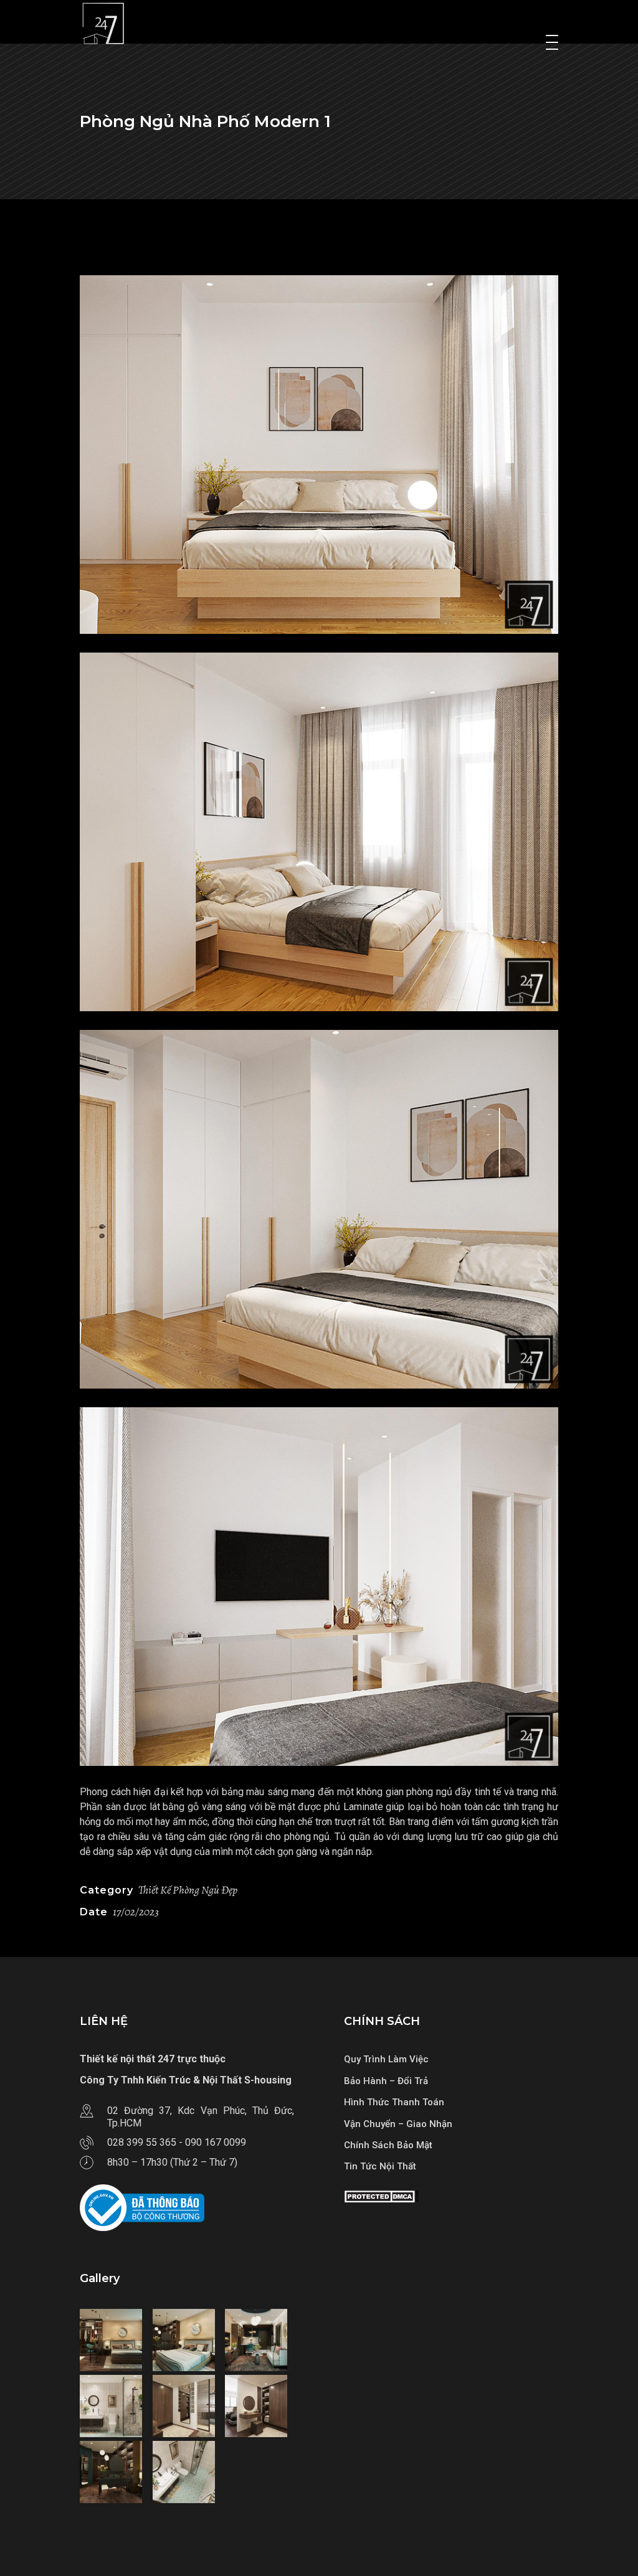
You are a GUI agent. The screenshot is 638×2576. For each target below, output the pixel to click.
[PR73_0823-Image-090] (319, 832)
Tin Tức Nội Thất (380, 2166)
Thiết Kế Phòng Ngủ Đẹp (188, 1890)
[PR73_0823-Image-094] (319, 455)
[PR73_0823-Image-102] (319, 1209)
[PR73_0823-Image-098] (319, 1587)
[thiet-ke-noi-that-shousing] (114, 2340)
